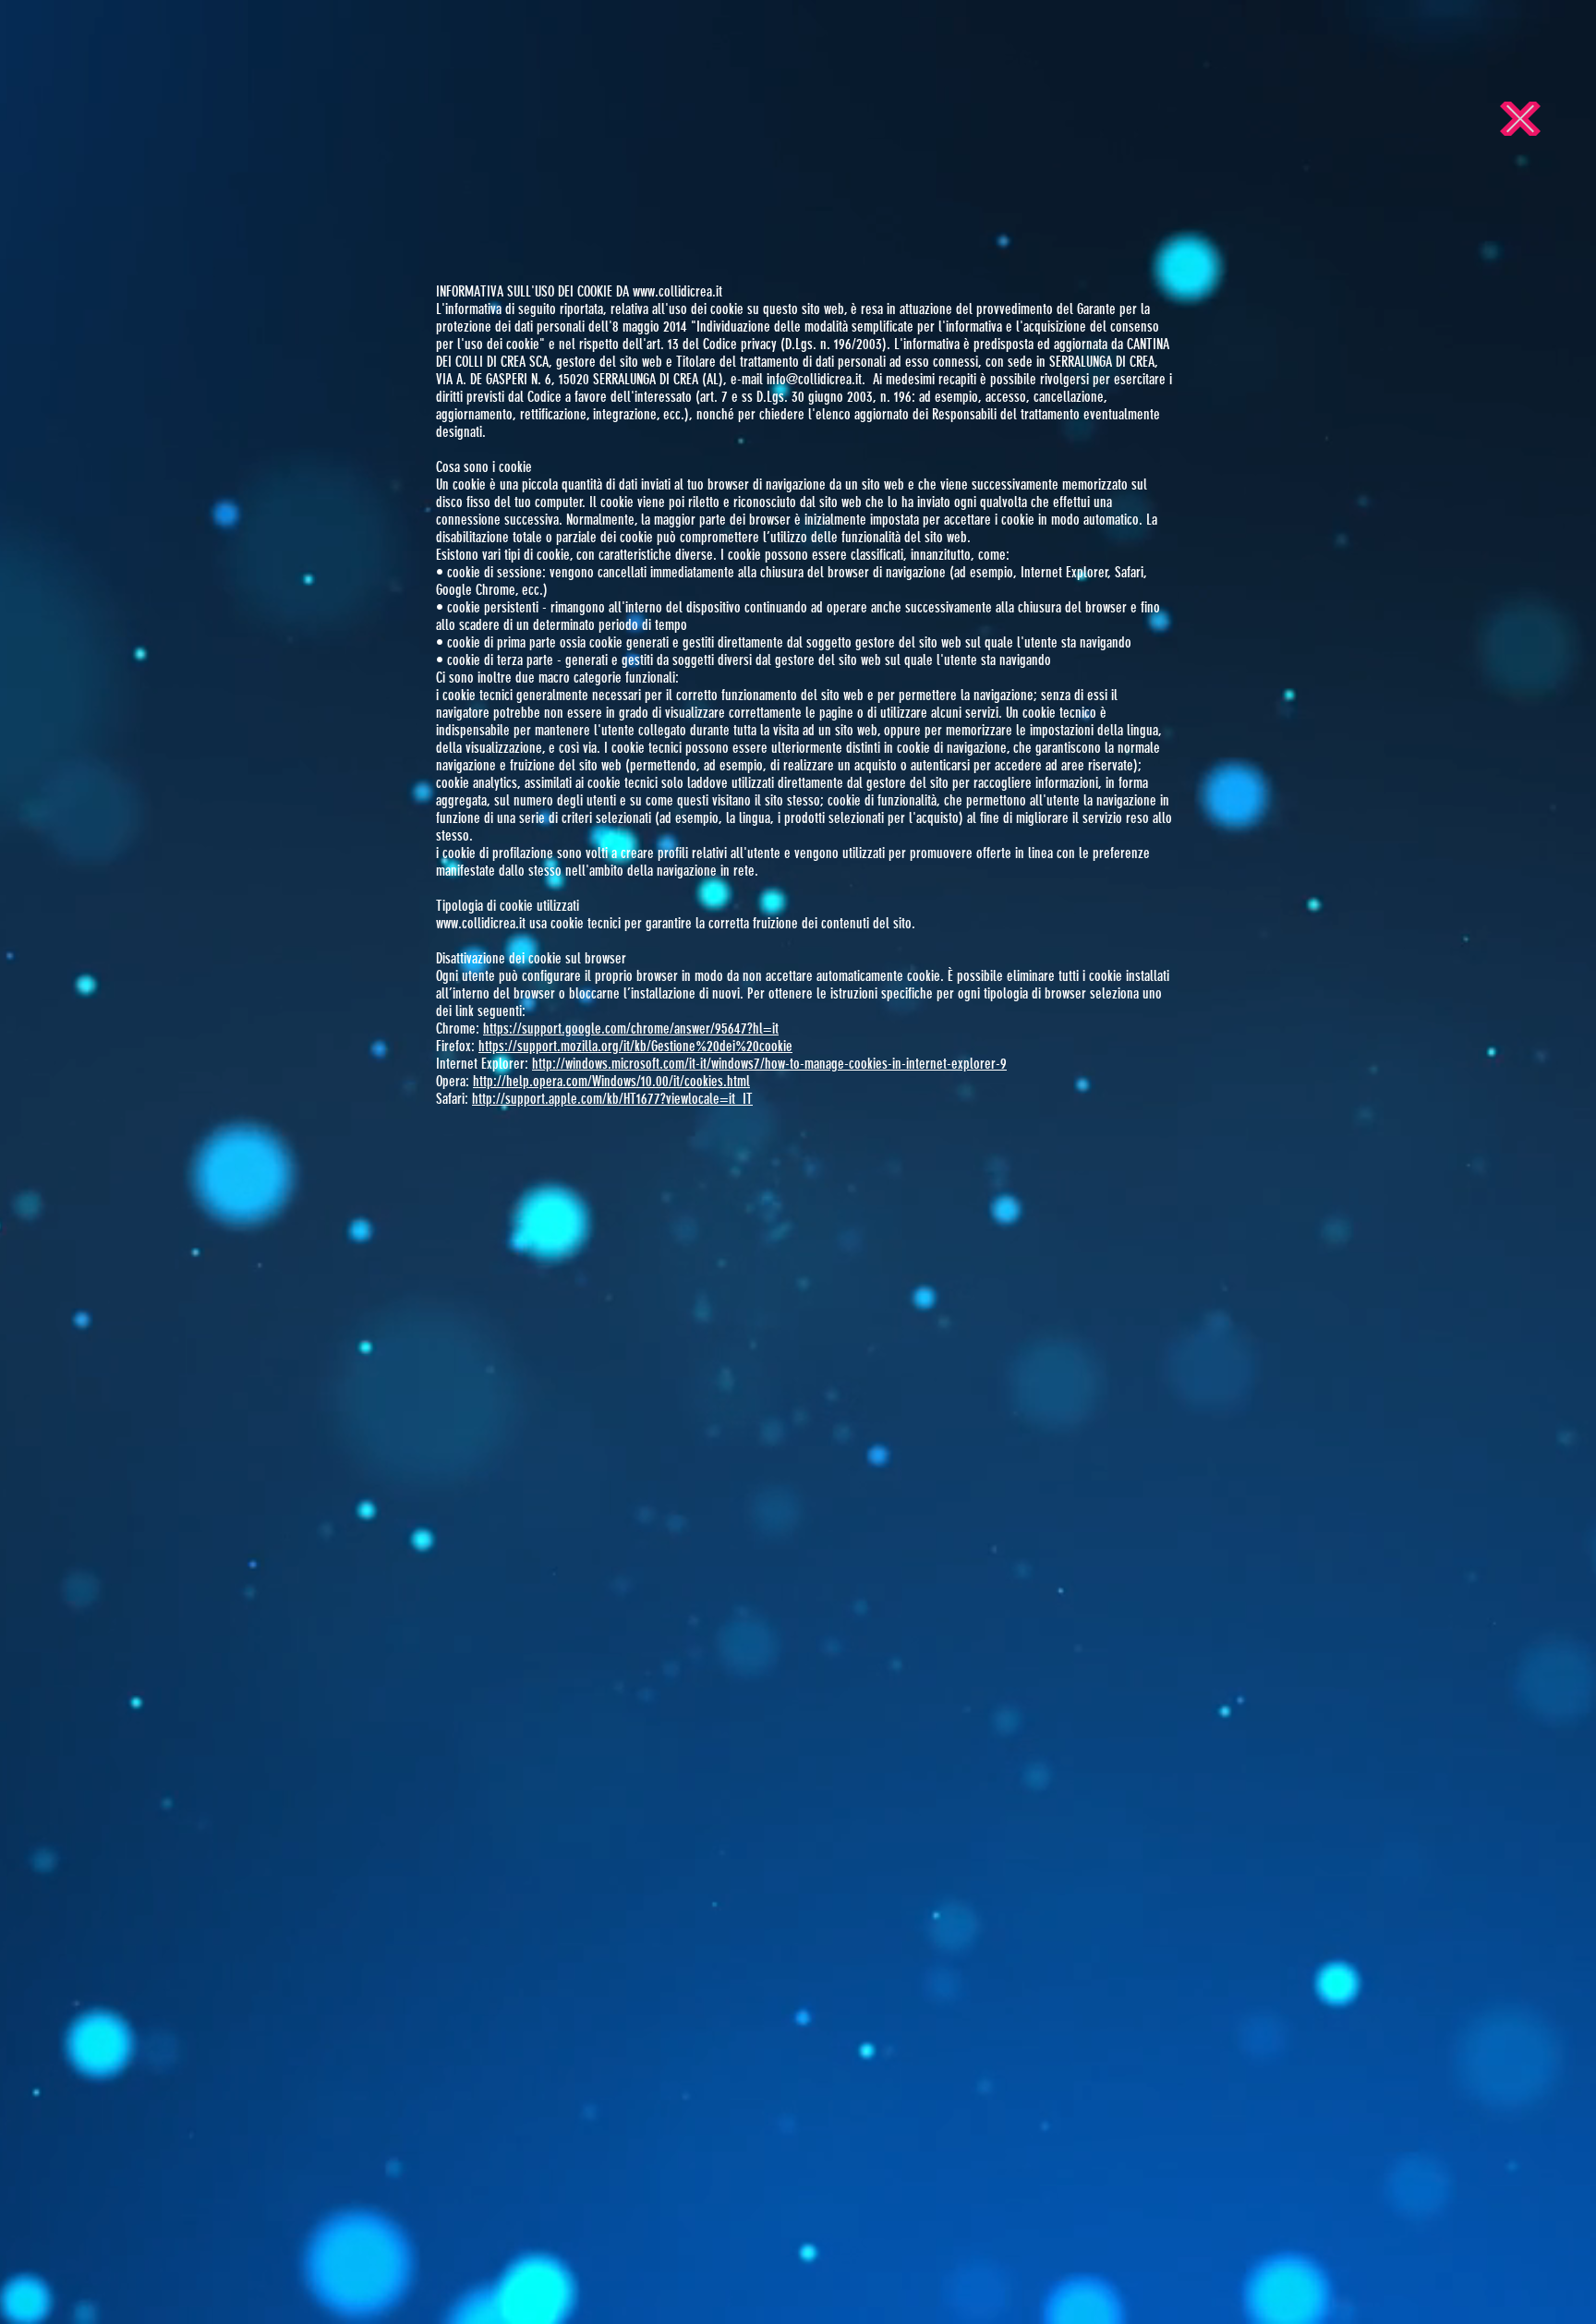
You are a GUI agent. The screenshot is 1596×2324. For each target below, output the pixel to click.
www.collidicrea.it (677, 291)
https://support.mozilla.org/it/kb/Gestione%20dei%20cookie (635, 1046)
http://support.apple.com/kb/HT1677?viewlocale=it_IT (612, 1099)
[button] (1520, 119)
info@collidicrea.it (814, 379)
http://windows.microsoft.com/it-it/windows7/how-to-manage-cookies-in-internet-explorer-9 (769, 1064)
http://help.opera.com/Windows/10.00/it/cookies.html (611, 1081)
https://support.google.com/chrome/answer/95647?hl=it (631, 1029)
